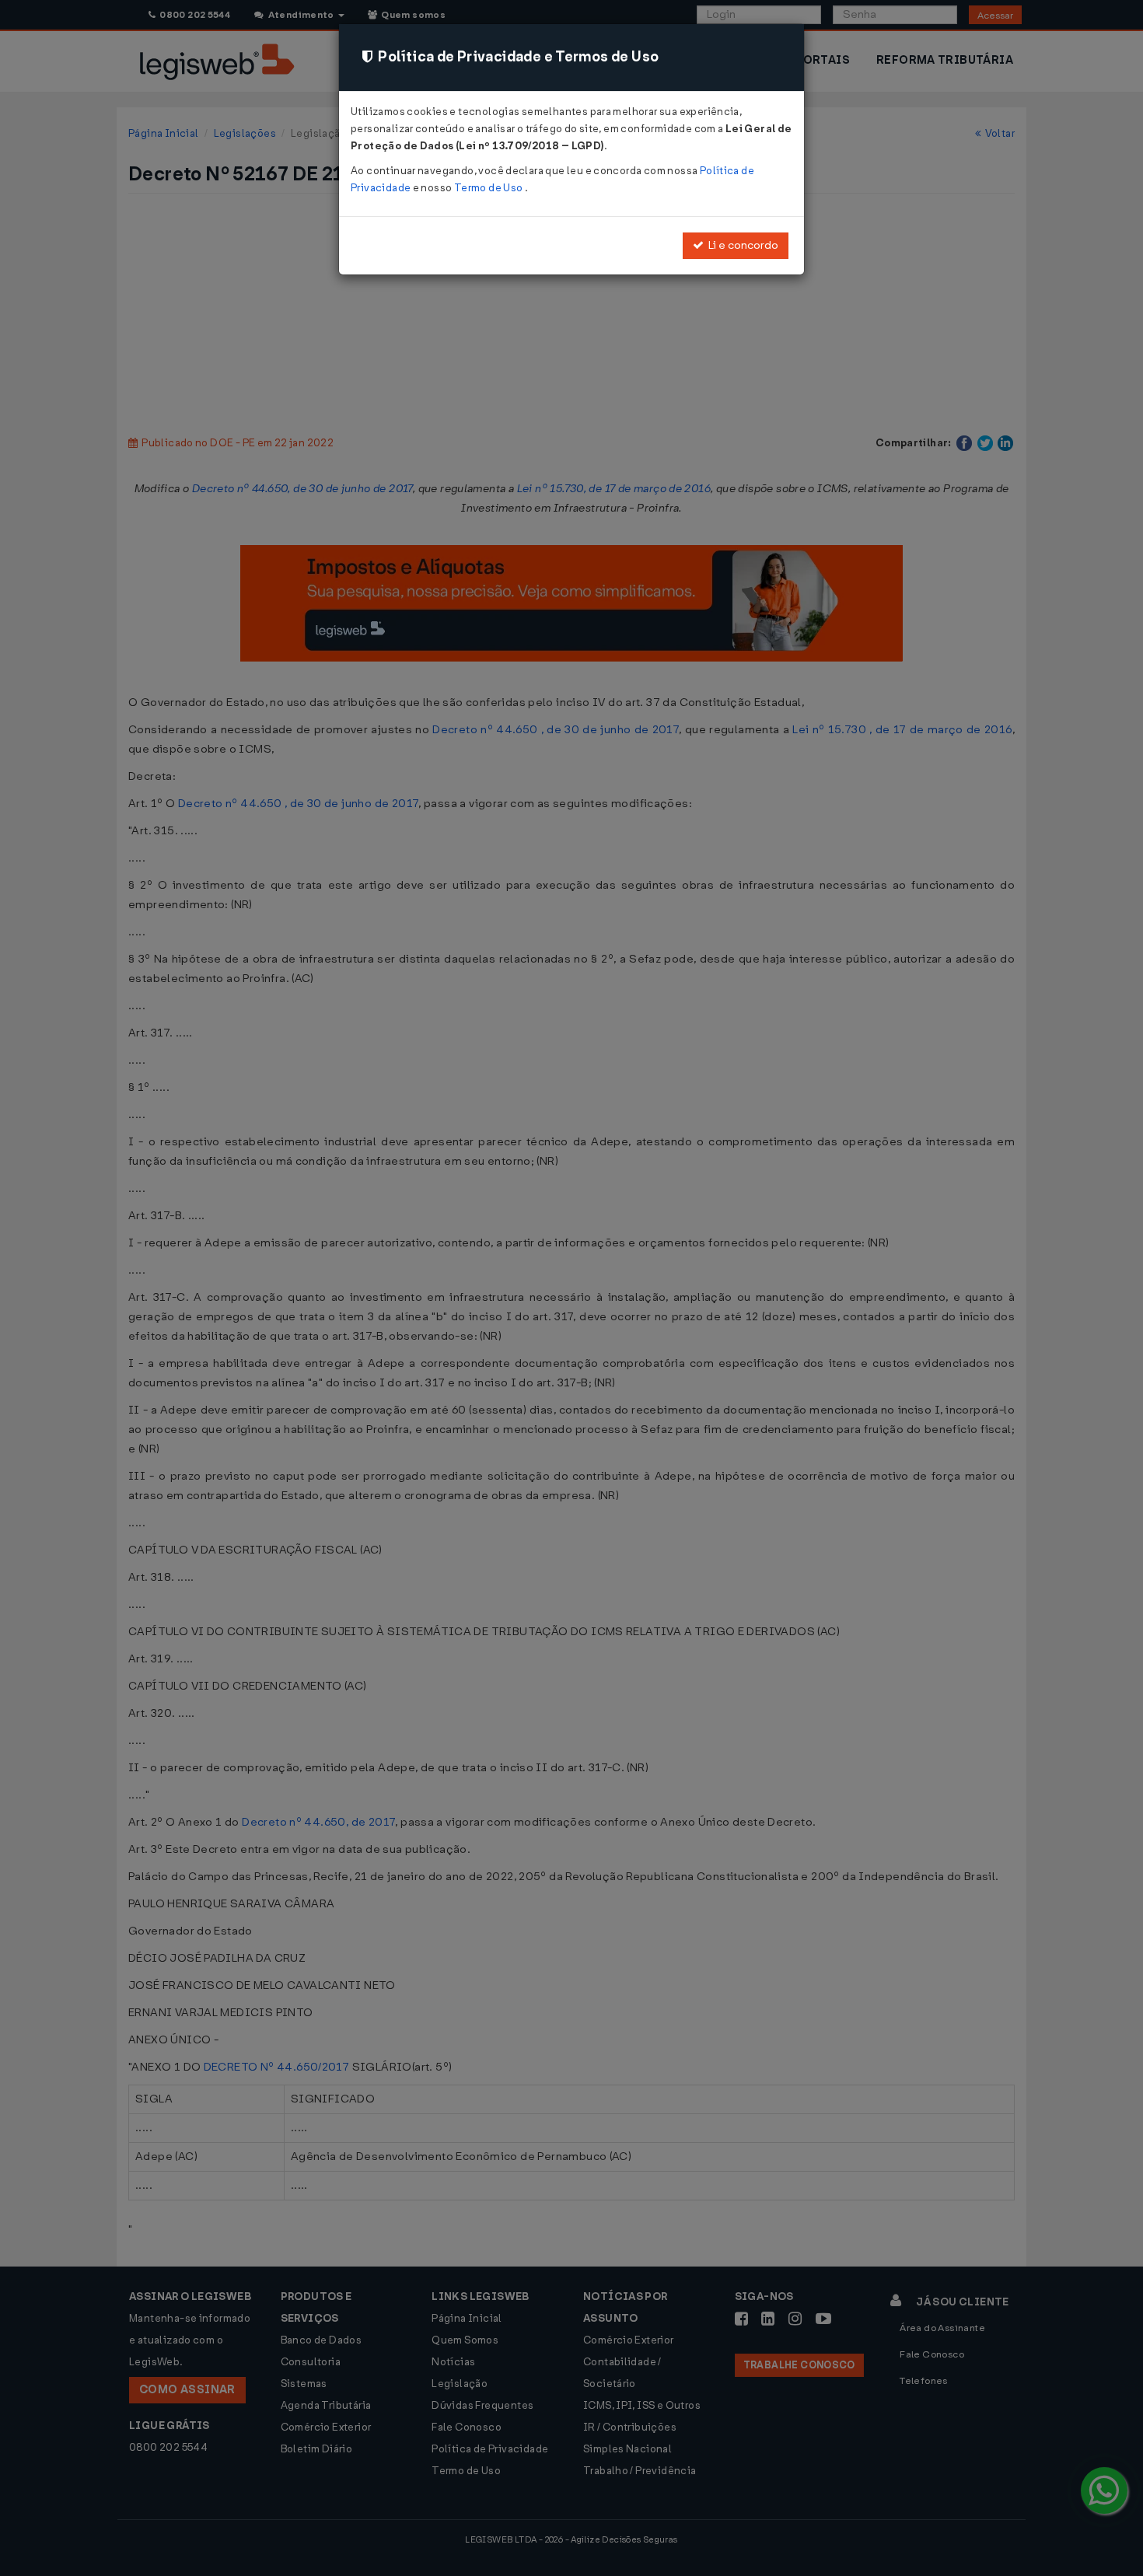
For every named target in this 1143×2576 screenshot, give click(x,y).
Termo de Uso (489, 188)
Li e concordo (741, 245)
